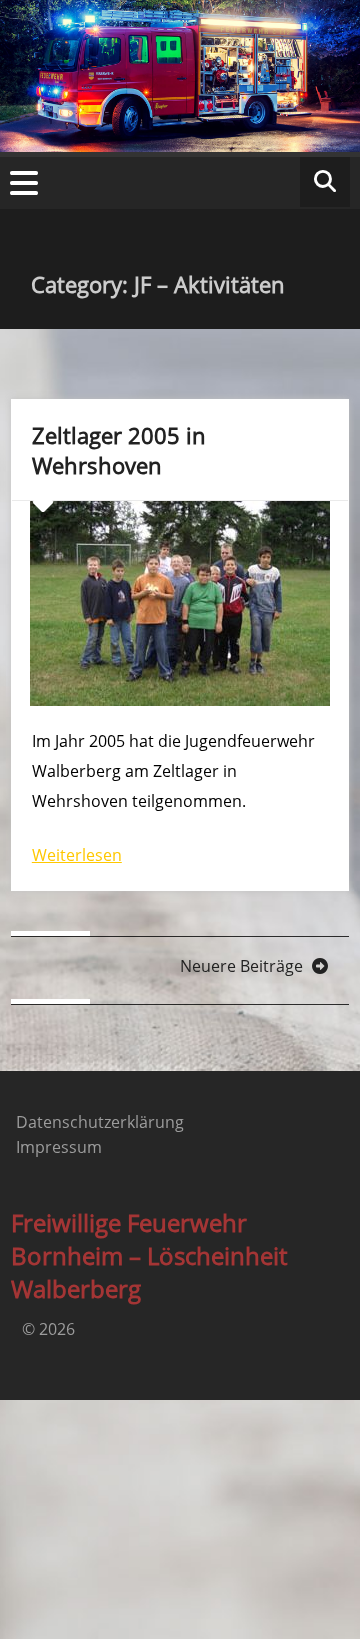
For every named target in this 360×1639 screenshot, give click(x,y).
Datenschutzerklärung (100, 1122)
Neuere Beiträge (243, 966)
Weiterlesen (77, 855)
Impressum (59, 1147)
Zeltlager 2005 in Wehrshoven (119, 450)
